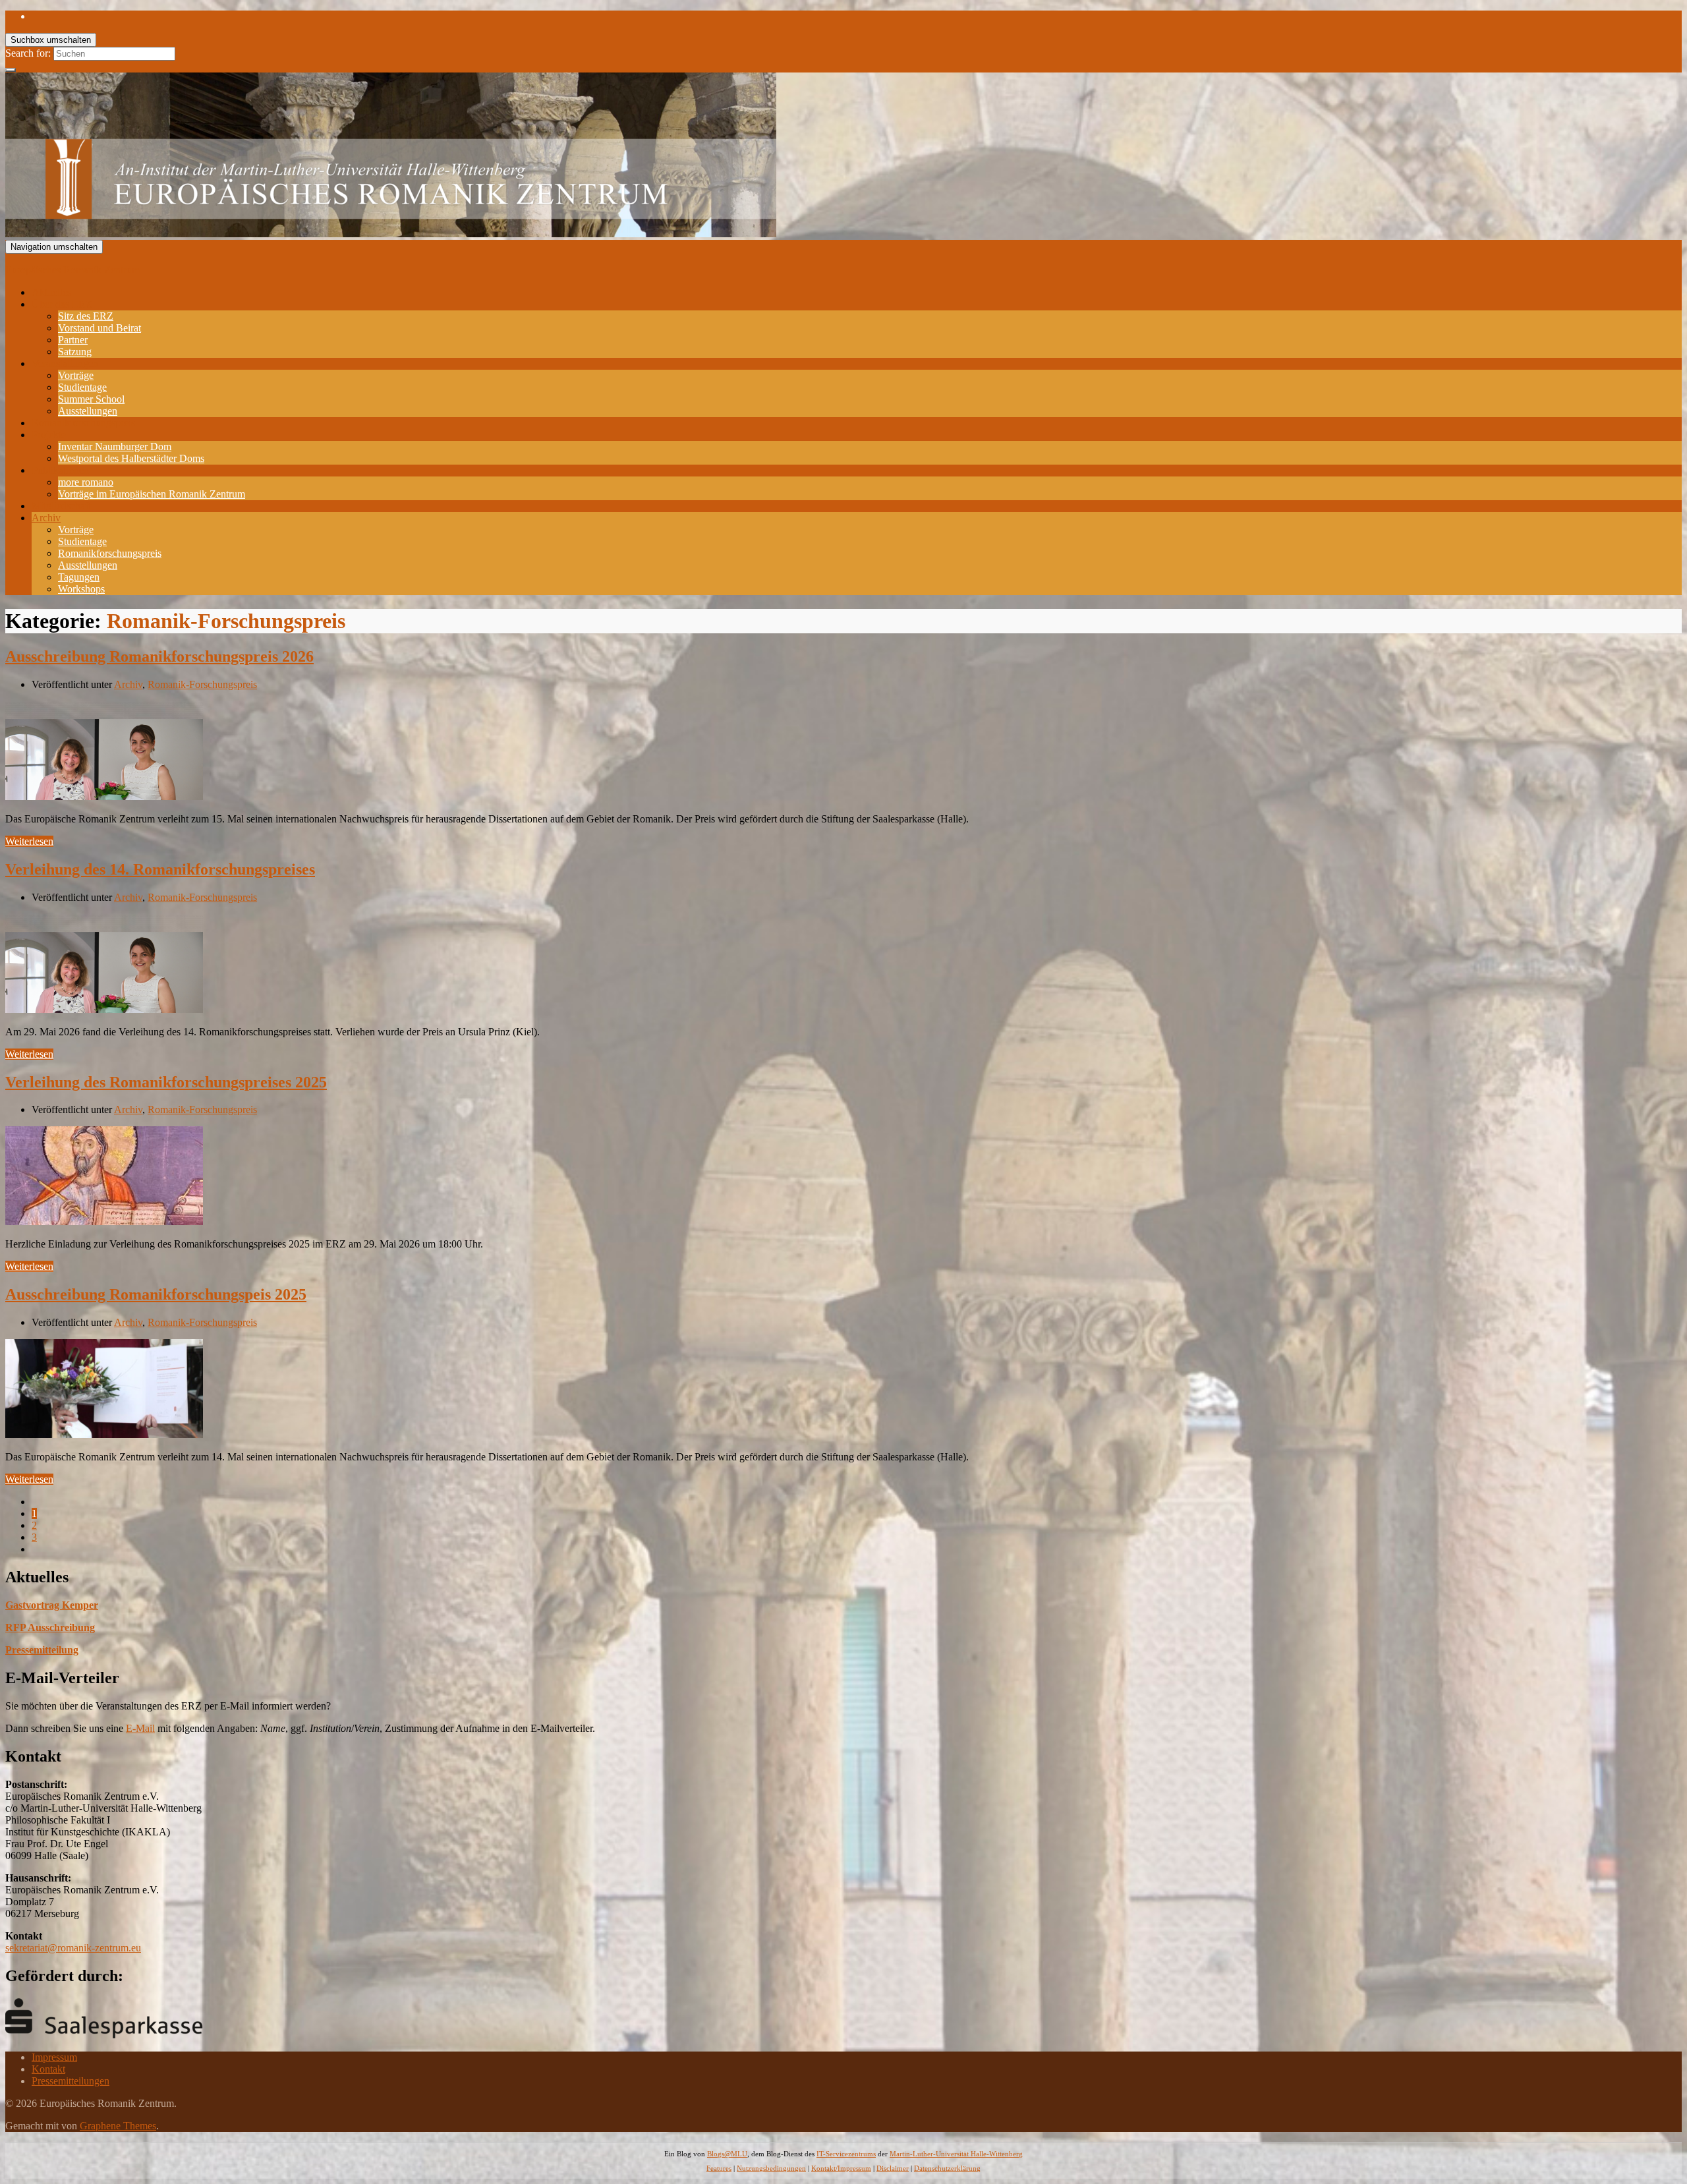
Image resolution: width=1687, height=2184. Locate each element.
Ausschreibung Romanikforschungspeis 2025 (156, 1294)
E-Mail (140, 1728)
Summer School (91, 399)
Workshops (81, 589)
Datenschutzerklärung (947, 2168)
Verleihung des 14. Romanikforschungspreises (160, 869)
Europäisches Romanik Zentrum (72, 270)
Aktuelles (51, 292)
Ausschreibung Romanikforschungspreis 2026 (159, 656)
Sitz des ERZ (86, 316)
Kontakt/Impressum (841, 2168)
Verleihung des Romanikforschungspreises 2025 (166, 1082)
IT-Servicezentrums (846, 2154)
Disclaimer (893, 2168)
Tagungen (79, 577)
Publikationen (60, 470)
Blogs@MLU (727, 2154)
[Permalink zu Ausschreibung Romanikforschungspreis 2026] (104, 796)
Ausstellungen (88, 411)
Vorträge (76, 375)
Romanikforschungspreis (83, 423)
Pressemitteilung (42, 1650)
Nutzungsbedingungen (771, 2168)
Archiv (46, 518)
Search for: (28, 53)
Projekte (49, 435)
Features (719, 2168)
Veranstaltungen (65, 363)
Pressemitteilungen (71, 2081)
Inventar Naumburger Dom (115, 446)
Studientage (82, 387)
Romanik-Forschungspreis (202, 684)
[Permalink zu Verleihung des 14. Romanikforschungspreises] (104, 1009)
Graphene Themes (118, 2126)
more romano (86, 482)
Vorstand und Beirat (100, 328)
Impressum (54, 2057)
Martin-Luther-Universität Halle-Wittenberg (956, 2154)
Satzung (75, 352)
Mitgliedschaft (61, 506)
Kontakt (48, 2069)
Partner (73, 340)
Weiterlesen (29, 841)
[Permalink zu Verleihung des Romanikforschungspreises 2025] (104, 1221)
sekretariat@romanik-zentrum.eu (73, 1948)
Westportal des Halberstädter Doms (131, 458)
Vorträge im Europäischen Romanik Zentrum (152, 494)
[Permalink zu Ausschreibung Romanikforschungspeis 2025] (104, 1434)
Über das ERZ (62, 304)
